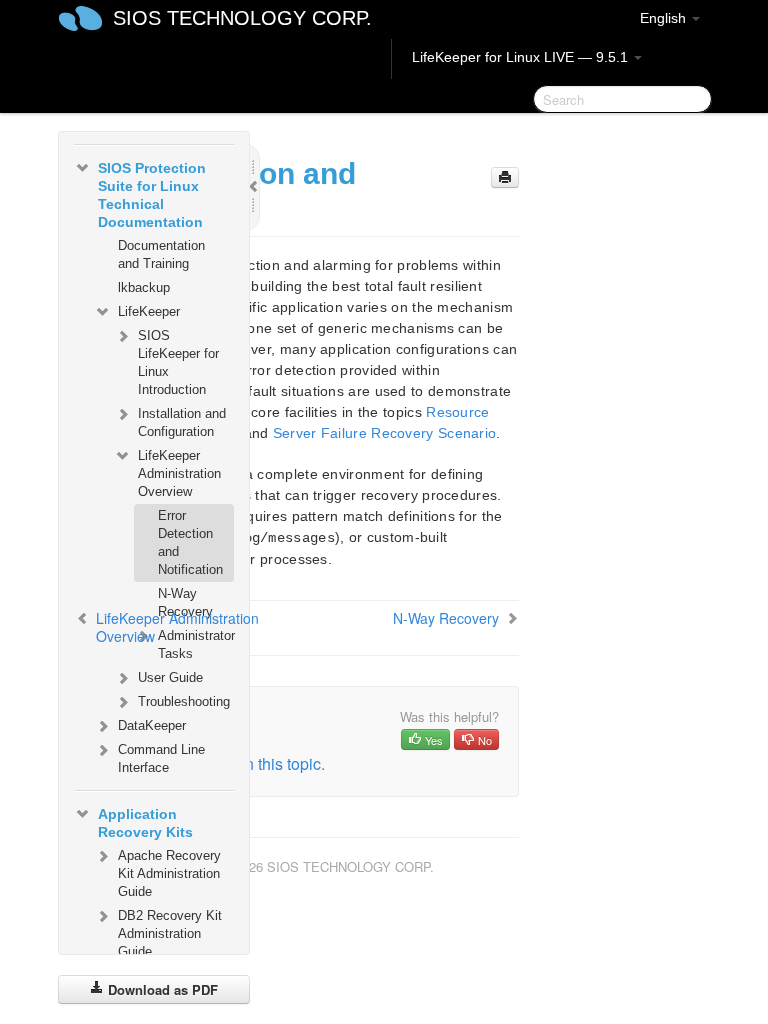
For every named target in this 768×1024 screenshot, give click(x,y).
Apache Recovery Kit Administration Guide (169, 873)
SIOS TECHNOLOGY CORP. (242, 18)
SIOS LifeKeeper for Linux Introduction (178, 362)
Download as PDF (161, 989)
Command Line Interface (161, 758)
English (665, 18)
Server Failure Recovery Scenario (385, 433)
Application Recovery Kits (145, 823)
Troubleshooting (184, 701)
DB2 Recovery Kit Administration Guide (170, 933)
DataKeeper (152, 725)
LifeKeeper (149, 311)
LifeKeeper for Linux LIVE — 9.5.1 (522, 57)
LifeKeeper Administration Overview (179, 473)
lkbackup (144, 287)
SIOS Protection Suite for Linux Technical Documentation (152, 195)
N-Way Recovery (185, 602)
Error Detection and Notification (190, 542)
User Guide (170, 677)
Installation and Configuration (182, 422)
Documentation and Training (161, 254)
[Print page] (505, 177)
